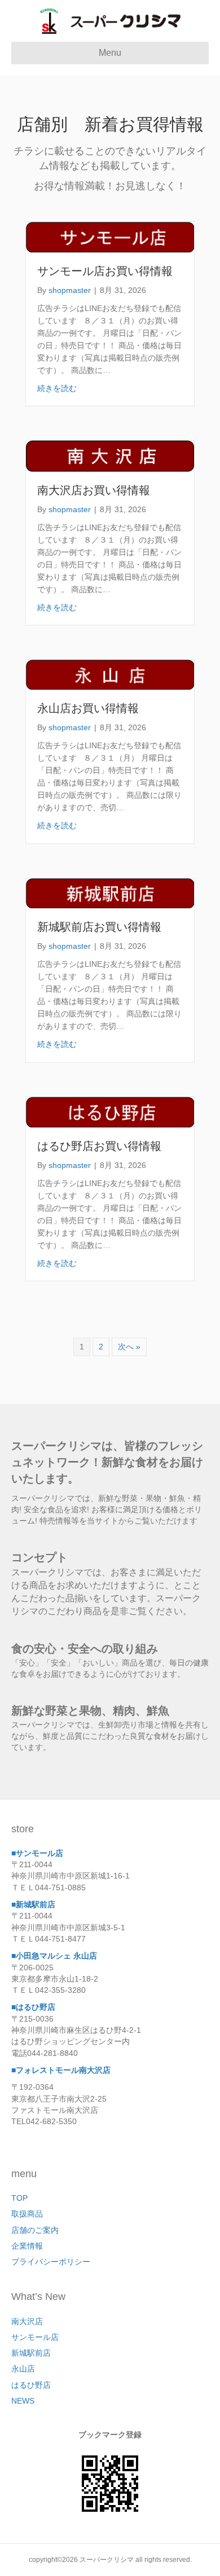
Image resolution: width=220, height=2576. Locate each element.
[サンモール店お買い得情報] (110, 237)
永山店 (23, 2369)
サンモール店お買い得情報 (105, 271)
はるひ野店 (31, 2385)
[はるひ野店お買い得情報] (110, 1112)
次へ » (129, 1347)
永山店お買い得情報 (88, 708)
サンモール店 (35, 2337)
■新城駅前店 (33, 1904)
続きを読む (57, 388)
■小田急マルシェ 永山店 (54, 1956)
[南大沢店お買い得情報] (110, 455)
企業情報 (27, 2246)
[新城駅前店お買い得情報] (110, 892)
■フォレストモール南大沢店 (61, 2070)
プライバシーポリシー (51, 2262)
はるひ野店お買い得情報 (99, 1146)
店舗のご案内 (35, 2230)
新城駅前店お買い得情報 (99, 927)
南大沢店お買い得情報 (94, 490)
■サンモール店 (37, 1853)
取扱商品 (27, 2214)
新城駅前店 (31, 2353)
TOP (19, 2198)
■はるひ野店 (33, 2007)
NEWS (23, 2401)
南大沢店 (27, 2321)
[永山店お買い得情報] (110, 674)
